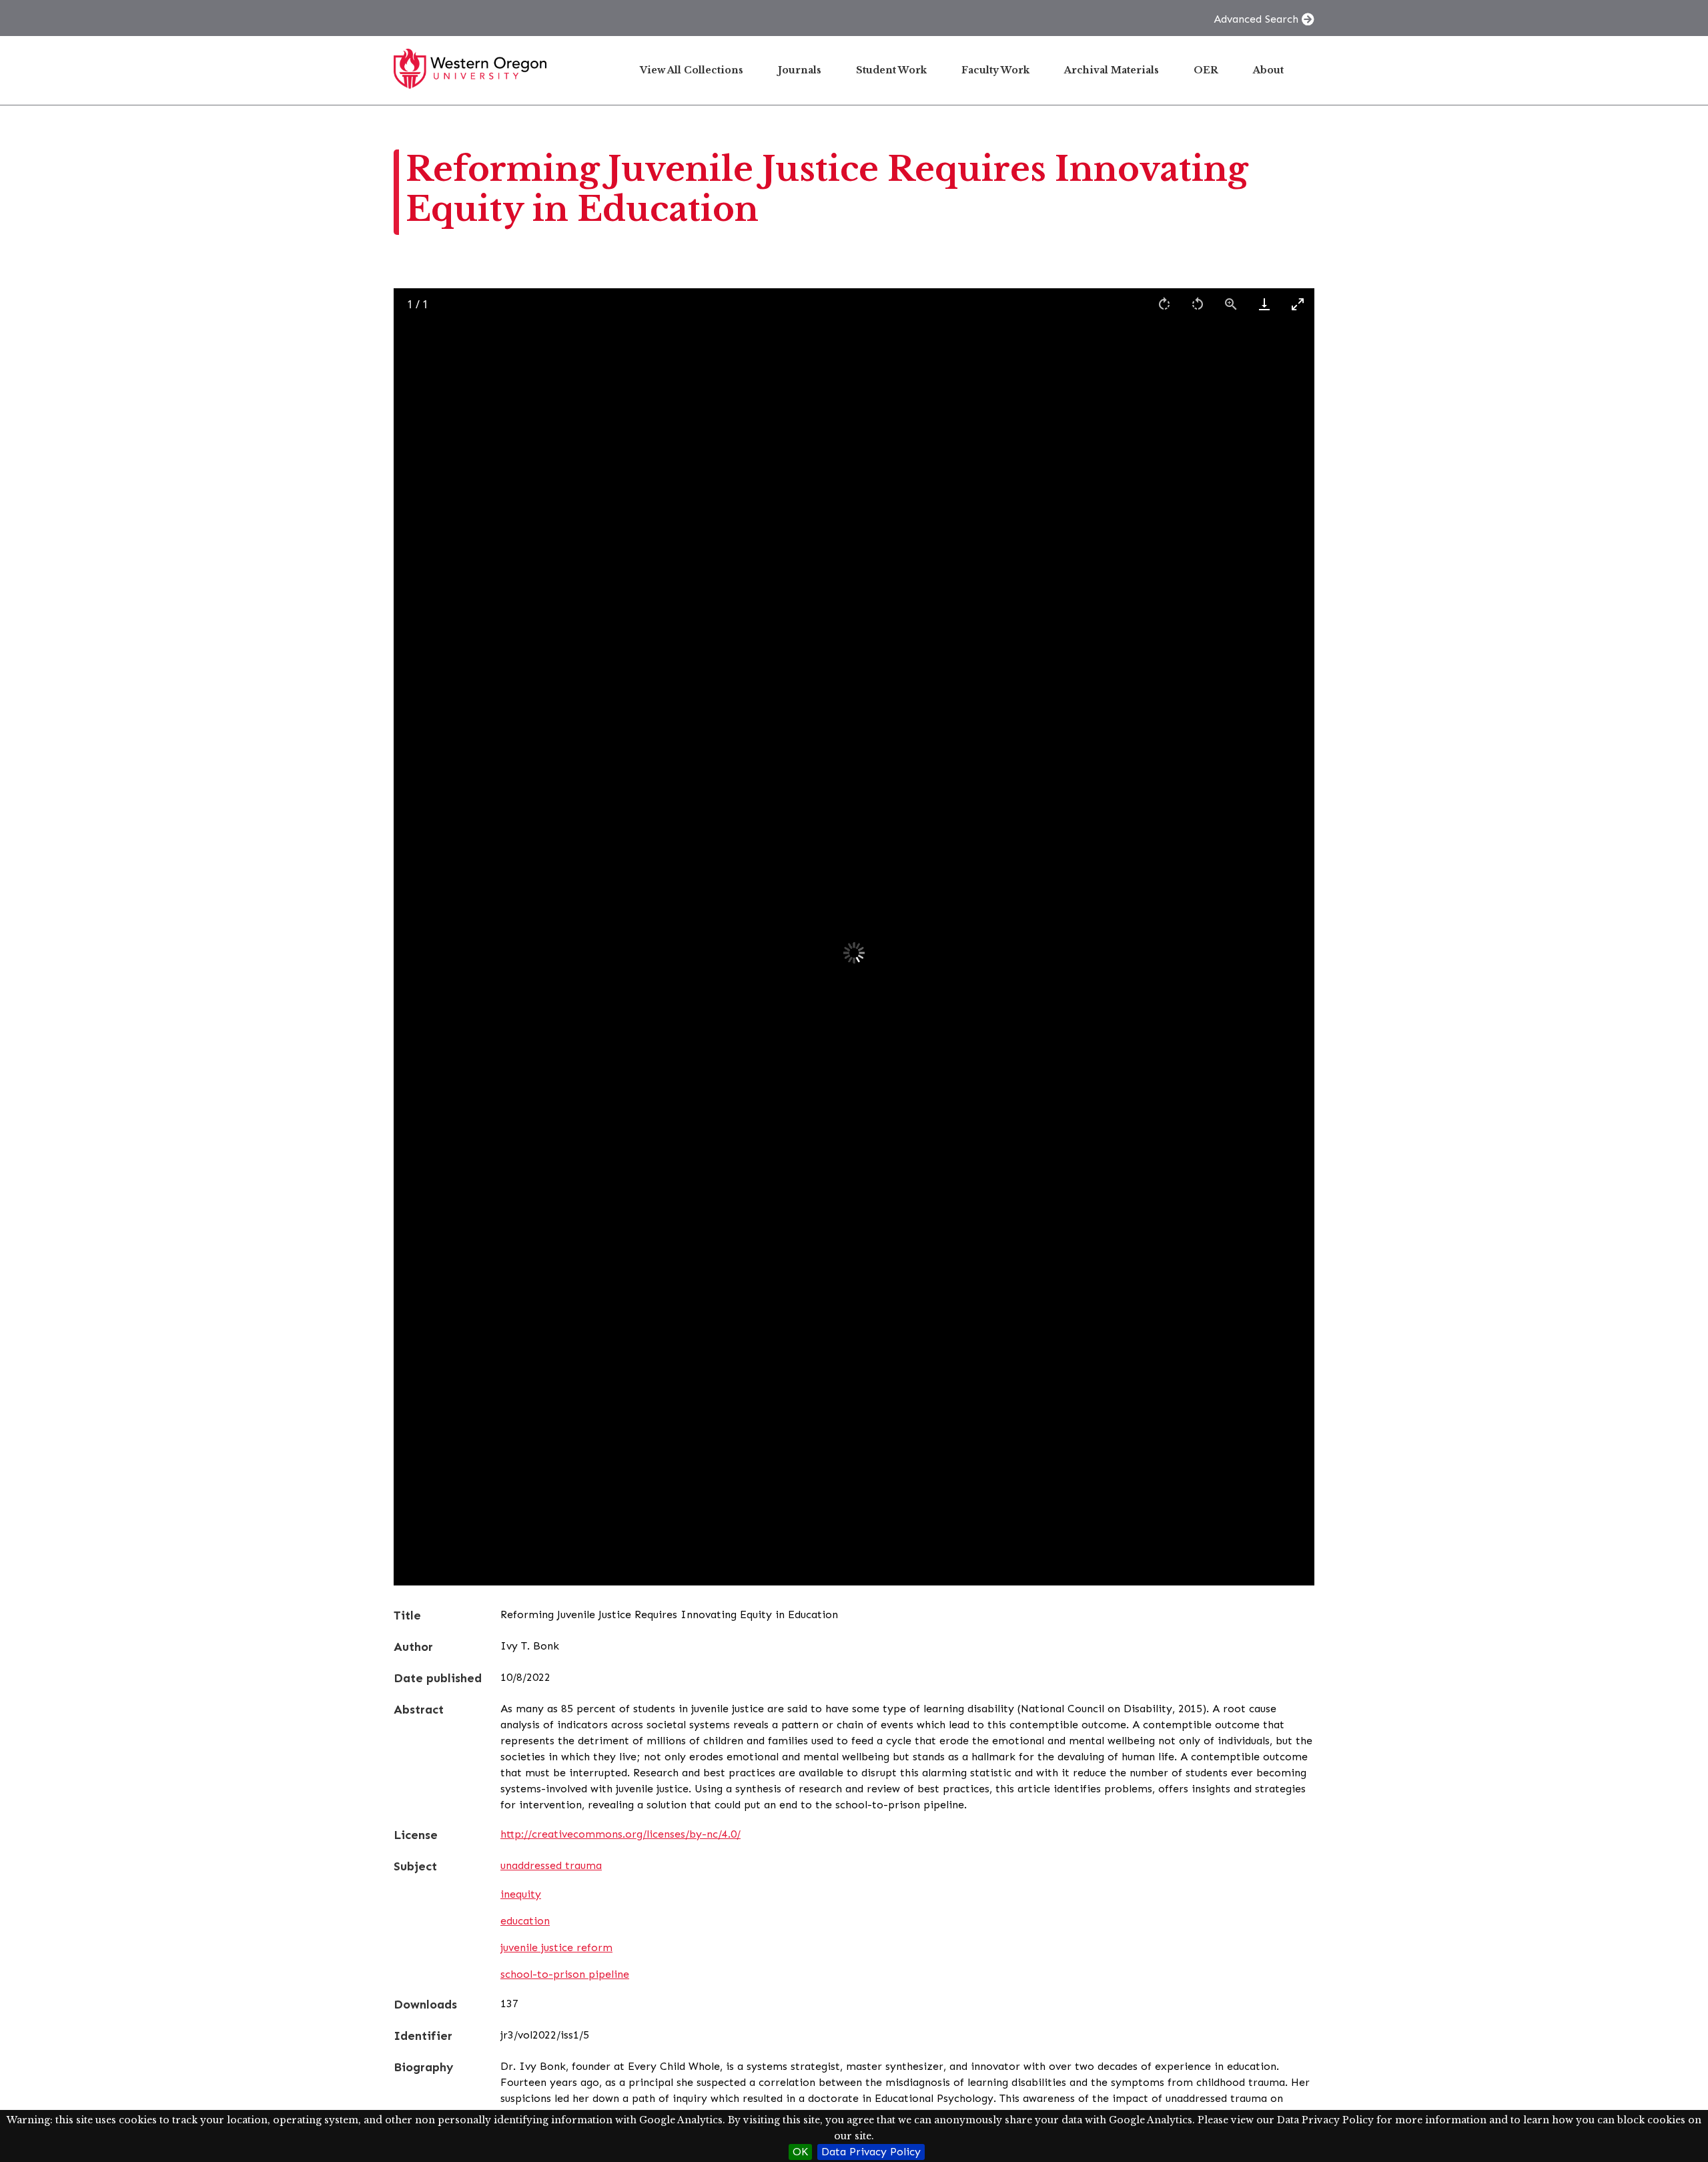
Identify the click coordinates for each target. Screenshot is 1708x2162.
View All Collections (692, 70)
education (525, 1921)
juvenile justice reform (556, 1947)
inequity (521, 1894)
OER (1206, 70)
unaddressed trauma (551, 1865)
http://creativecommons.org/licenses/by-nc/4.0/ (620, 1834)
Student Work (891, 70)
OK (800, 2152)
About (1268, 70)
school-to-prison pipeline (565, 1974)
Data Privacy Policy (871, 2152)
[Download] (1264, 304)
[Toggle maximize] (1298, 304)
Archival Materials (1112, 70)
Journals (800, 70)
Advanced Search (1256, 19)
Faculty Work (995, 70)
